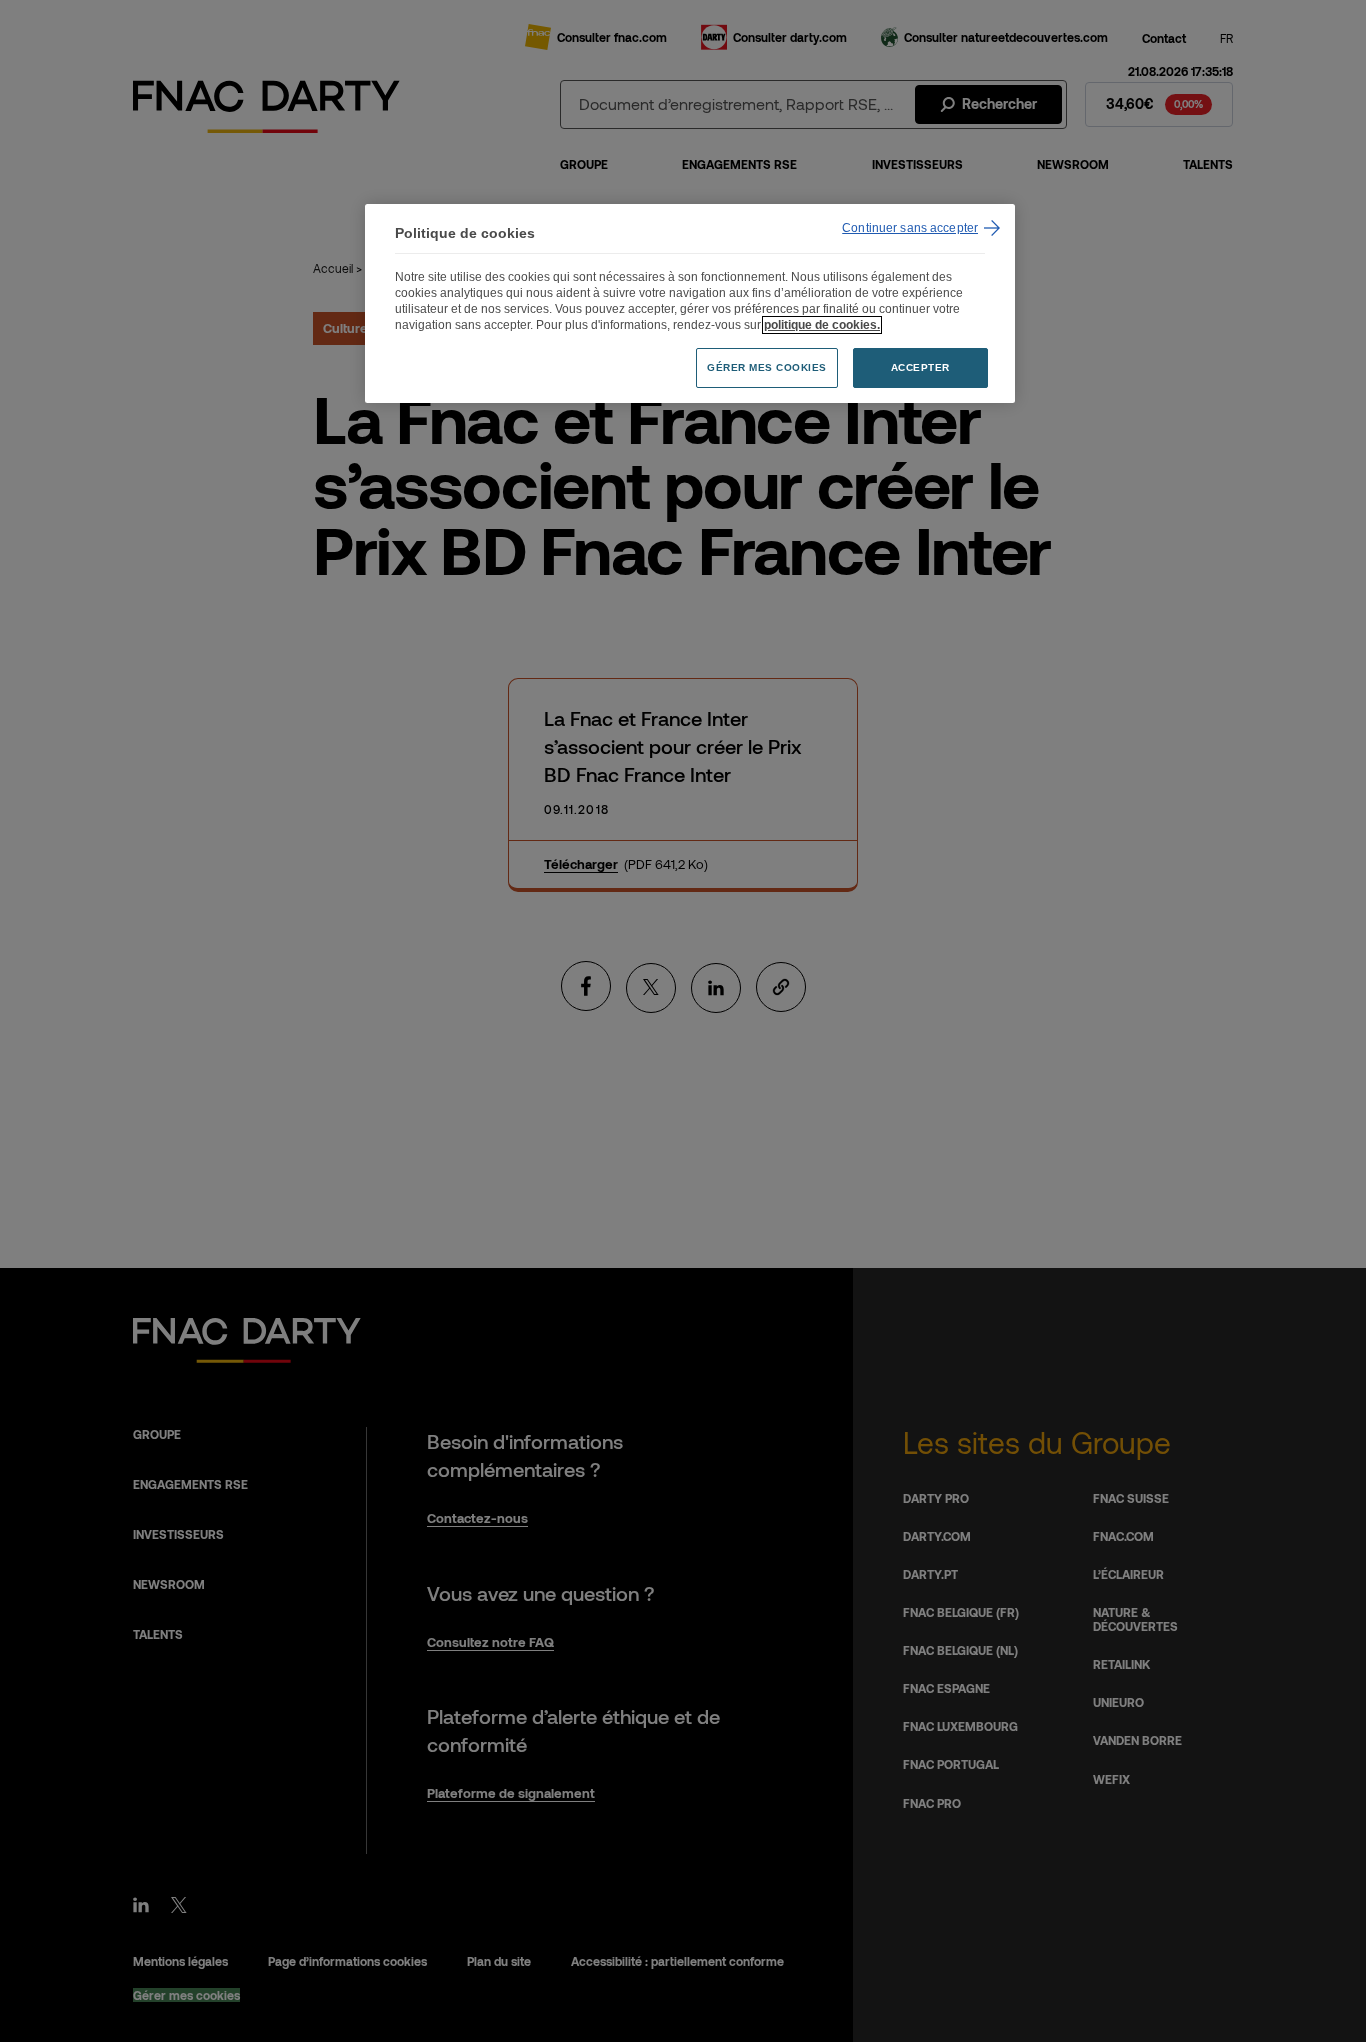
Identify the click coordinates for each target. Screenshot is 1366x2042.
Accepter (920, 367)
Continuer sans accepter (910, 228)
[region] (690, 303)
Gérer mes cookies (767, 367)
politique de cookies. (822, 325)
